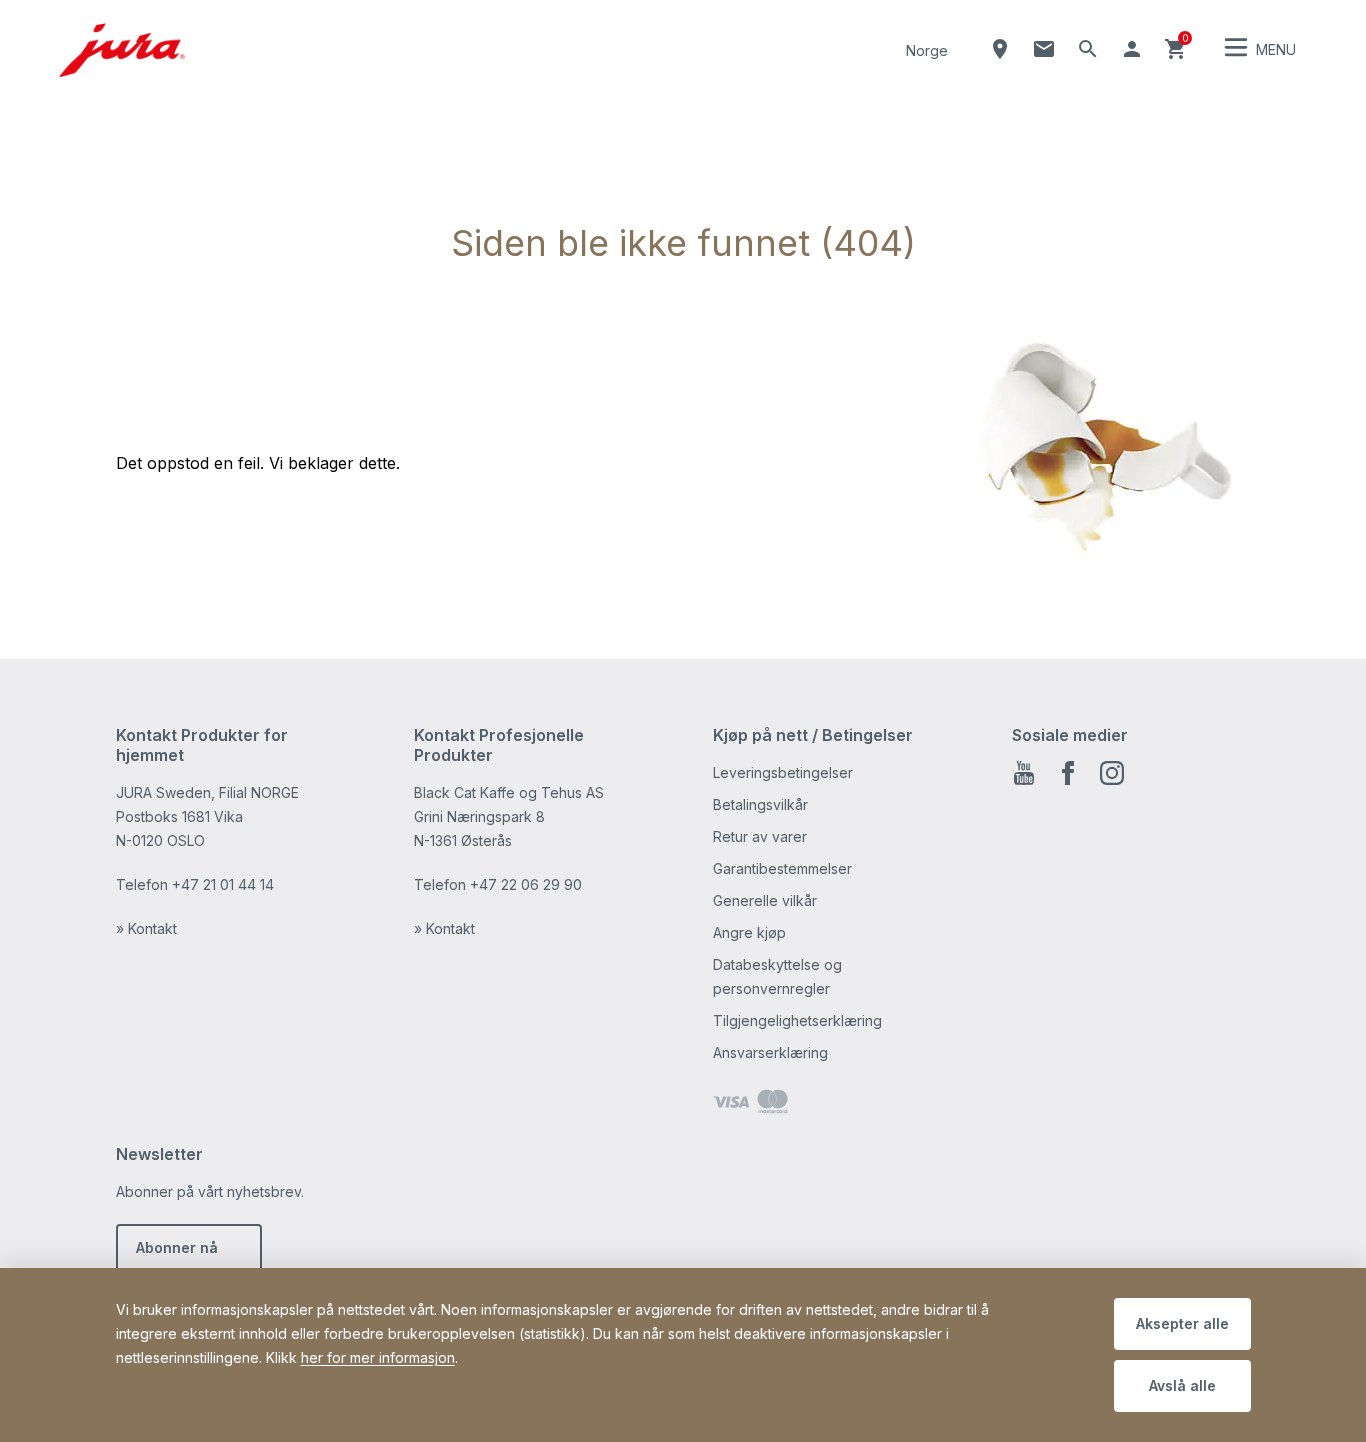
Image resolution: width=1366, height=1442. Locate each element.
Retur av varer (760, 836)
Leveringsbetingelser (783, 772)
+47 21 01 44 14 (223, 884)
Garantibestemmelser (782, 868)
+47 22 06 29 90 (526, 884)
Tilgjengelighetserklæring (797, 1020)
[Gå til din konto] (1132, 49)
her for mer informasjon (378, 1357)
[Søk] (1088, 49)
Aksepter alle (1182, 1323)
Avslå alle (1182, 1385)
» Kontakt (146, 928)
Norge (927, 50)
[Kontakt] (1044, 49)
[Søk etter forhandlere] (1000, 49)
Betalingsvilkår (760, 804)
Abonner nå (177, 1247)
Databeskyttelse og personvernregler (777, 976)
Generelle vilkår (765, 900)
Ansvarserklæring (770, 1052)
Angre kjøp (749, 932)
